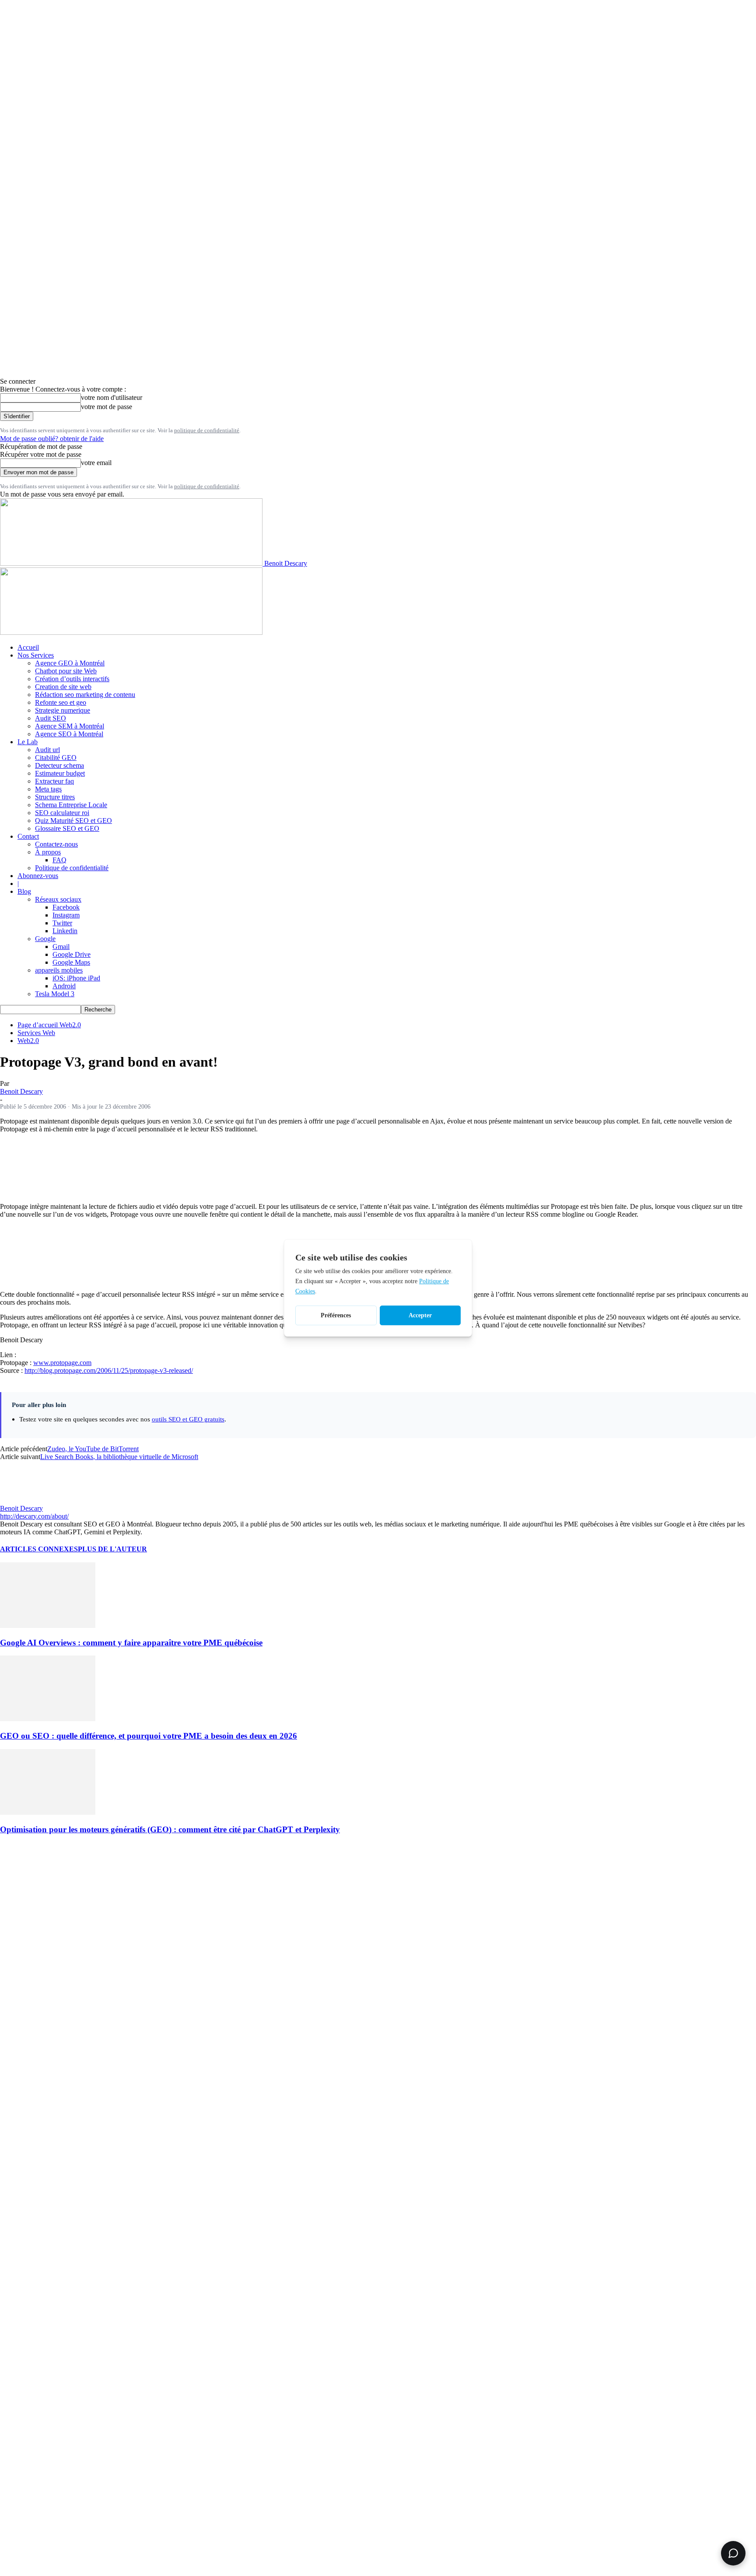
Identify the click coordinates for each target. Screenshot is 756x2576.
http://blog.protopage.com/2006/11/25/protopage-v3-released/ (109, 1370)
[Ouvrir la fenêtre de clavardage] (733, 2553)
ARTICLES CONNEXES (39, 1549)
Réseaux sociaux (58, 899)
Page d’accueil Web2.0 (49, 1025)
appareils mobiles (59, 970)
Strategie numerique (63, 710)
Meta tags (48, 789)
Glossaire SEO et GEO (67, 828)
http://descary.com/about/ (34, 1516)
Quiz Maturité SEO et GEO (73, 821)
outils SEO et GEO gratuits (188, 1419)
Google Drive (72, 954)
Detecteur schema (59, 765)
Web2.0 (28, 1041)
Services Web (36, 1033)
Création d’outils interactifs (72, 679)
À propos (48, 852)
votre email (96, 463)
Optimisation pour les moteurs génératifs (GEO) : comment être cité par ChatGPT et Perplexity (170, 1829)
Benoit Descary (21, 1091)
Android (64, 986)
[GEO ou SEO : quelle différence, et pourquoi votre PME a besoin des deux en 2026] (48, 1719)
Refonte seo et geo (61, 702)
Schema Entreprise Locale (71, 805)
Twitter (62, 923)
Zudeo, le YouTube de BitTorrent (93, 1449)
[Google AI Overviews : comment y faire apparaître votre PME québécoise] (48, 1626)
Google (45, 939)
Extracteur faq (54, 781)
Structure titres (55, 797)
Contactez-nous (56, 844)
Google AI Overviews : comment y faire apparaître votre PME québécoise (131, 1643)
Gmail (61, 947)
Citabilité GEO (56, 758)
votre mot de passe (107, 407)
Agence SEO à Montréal (69, 734)
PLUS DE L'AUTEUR (112, 1549)
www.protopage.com (62, 1363)
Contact (28, 836)
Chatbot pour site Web (66, 671)
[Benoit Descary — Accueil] (131, 632)
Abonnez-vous (38, 876)
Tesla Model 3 (55, 994)
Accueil (28, 647)
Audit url (47, 750)
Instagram (66, 915)
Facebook (66, 907)
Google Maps (71, 962)
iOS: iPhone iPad (76, 978)
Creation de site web (63, 687)
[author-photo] (21, 1500)
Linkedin (65, 931)
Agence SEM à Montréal (70, 726)
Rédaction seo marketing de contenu (85, 695)
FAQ (59, 860)
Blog (24, 891)
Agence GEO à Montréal (70, 663)
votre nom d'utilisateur (112, 397)
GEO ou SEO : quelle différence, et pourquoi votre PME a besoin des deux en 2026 (149, 1736)
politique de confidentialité (207, 430)
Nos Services (36, 655)
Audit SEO (51, 718)
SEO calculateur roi (62, 813)
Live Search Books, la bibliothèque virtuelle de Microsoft (119, 1457)
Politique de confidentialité (72, 868)
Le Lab (28, 742)
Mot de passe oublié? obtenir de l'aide (52, 439)
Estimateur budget (60, 773)
